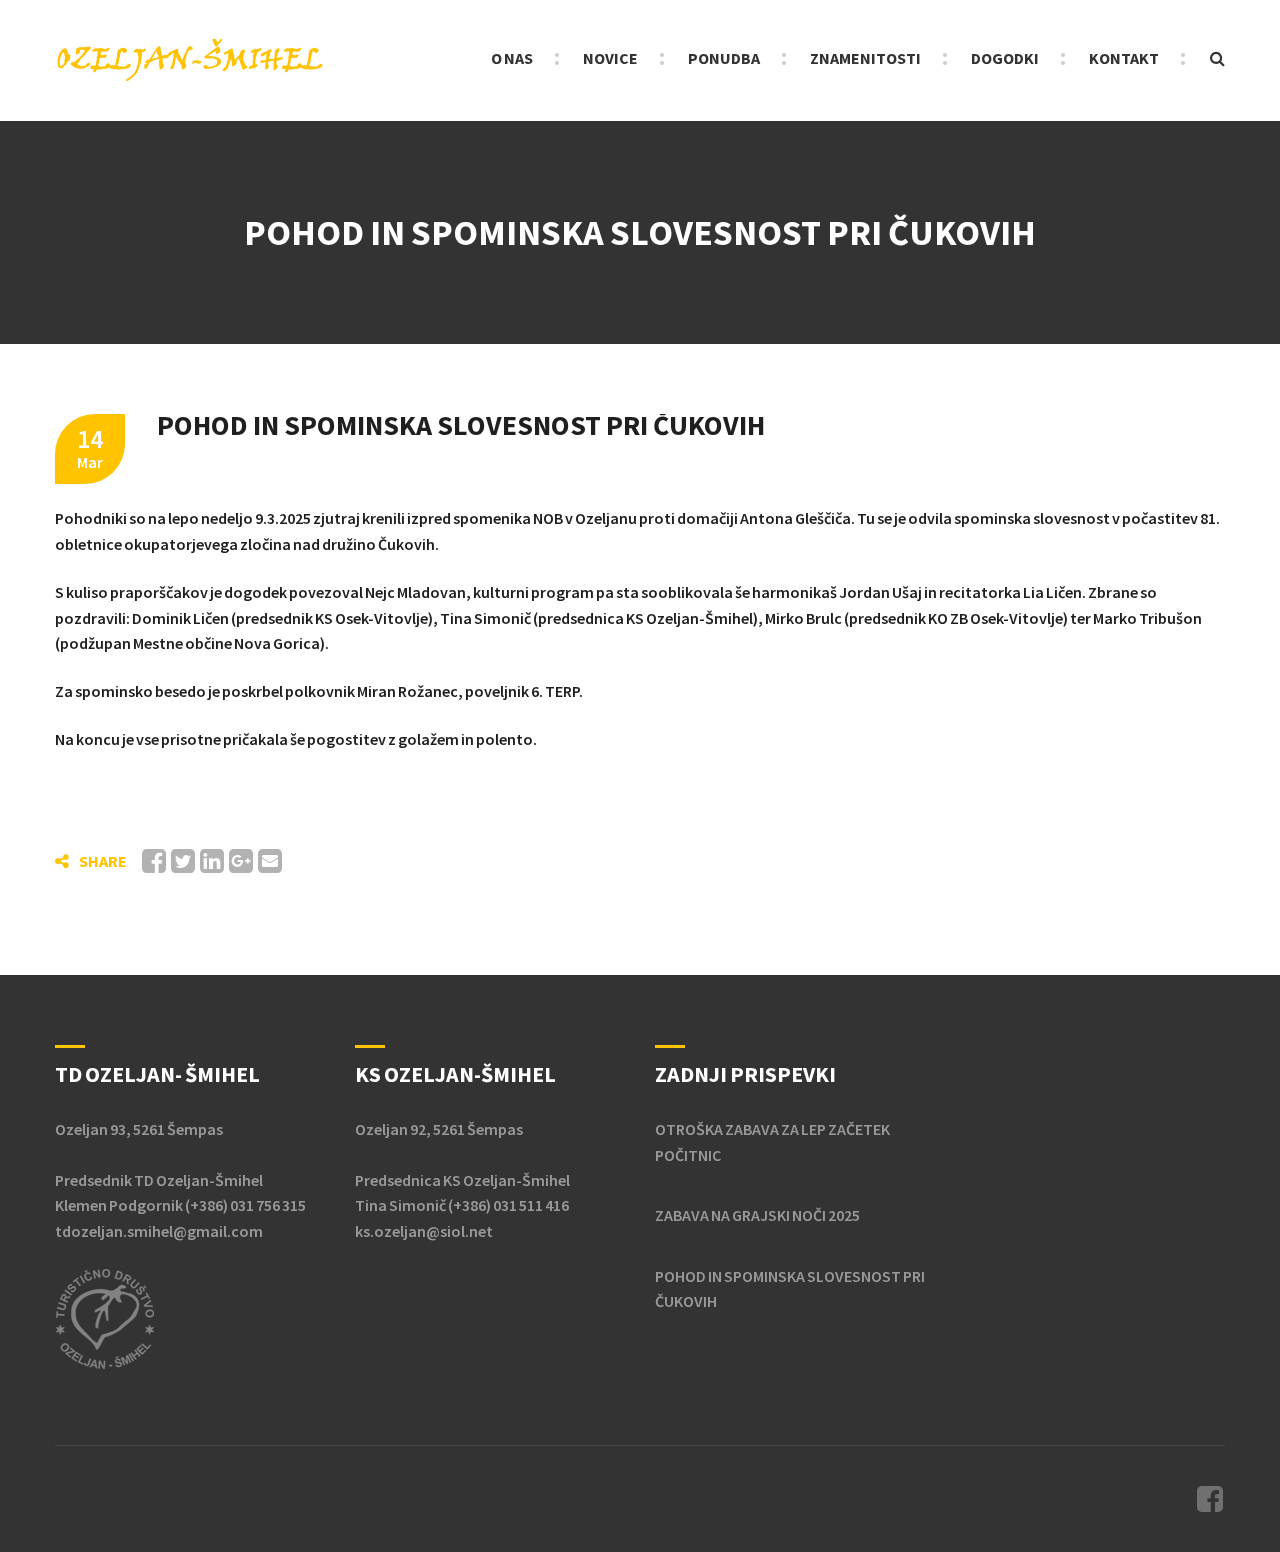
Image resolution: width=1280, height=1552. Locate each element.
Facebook (1210, 1499)
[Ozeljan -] (190, 59)
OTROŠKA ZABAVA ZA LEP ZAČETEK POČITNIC (772, 1142)
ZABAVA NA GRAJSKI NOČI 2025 (757, 1215)
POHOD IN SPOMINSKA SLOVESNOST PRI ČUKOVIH (790, 1289)
